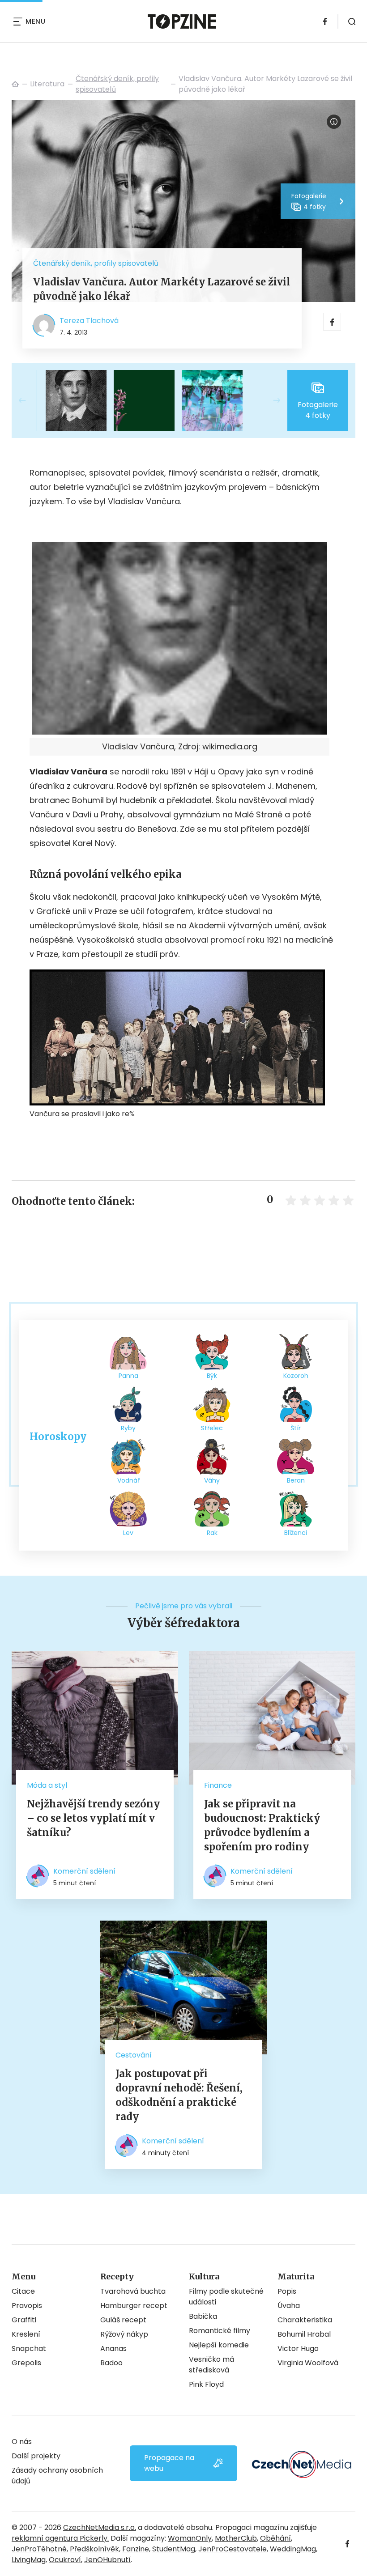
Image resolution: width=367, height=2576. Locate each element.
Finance (218, 1785)
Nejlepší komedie (219, 2345)
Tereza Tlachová (89, 321)
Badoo (111, 2363)
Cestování (134, 2055)
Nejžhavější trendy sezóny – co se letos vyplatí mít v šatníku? (93, 1818)
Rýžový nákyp (124, 2334)
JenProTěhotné (39, 2549)
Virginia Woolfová (308, 2363)
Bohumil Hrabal (304, 2334)
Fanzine (136, 2549)
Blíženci (296, 1533)
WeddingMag (293, 2549)
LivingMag (29, 2560)
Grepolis (26, 2363)
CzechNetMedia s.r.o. (100, 2527)
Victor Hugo (298, 2349)
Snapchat (29, 2349)
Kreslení (26, 2334)
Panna (128, 1376)
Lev (128, 1533)
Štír (296, 1428)
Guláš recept (123, 2320)
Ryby (128, 1428)
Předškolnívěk (94, 2549)
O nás (22, 2442)
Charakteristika (305, 2320)
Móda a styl (47, 1785)
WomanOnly (190, 2538)
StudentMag (174, 2549)
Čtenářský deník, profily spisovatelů (117, 84)
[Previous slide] (30, 400)
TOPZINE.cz (15, 84)
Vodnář (128, 1480)
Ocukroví (65, 2560)
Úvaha (289, 2306)
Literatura (47, 84)
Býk (212, 1376)
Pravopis (27, 2306)
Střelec (212, 1428)
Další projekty (36, 2456)
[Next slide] (269, 400)
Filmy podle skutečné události (226, 2297)
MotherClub (236, 2538)
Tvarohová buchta (133, 2291)
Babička (203, 2316)
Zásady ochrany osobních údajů (57, 2476)
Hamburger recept (134, 2306)
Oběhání (275, 2538)
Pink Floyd (206, 2384)
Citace (23, 2291)
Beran (296, 1480)
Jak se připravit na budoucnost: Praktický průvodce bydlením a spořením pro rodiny (262, 1825)
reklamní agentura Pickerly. (60, 2538)
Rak (212, 1533)
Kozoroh (296, 1376)
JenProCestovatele (233, 2549)
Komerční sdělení (84, 1871)
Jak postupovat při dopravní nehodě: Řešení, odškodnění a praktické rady (179, 2095)
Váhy (212, 1480)
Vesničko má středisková (211, 2365)
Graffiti (24, 2320)
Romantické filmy (220, 2331)
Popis (287, 2291)
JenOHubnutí (107, 2560)
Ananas (113, 2349)
